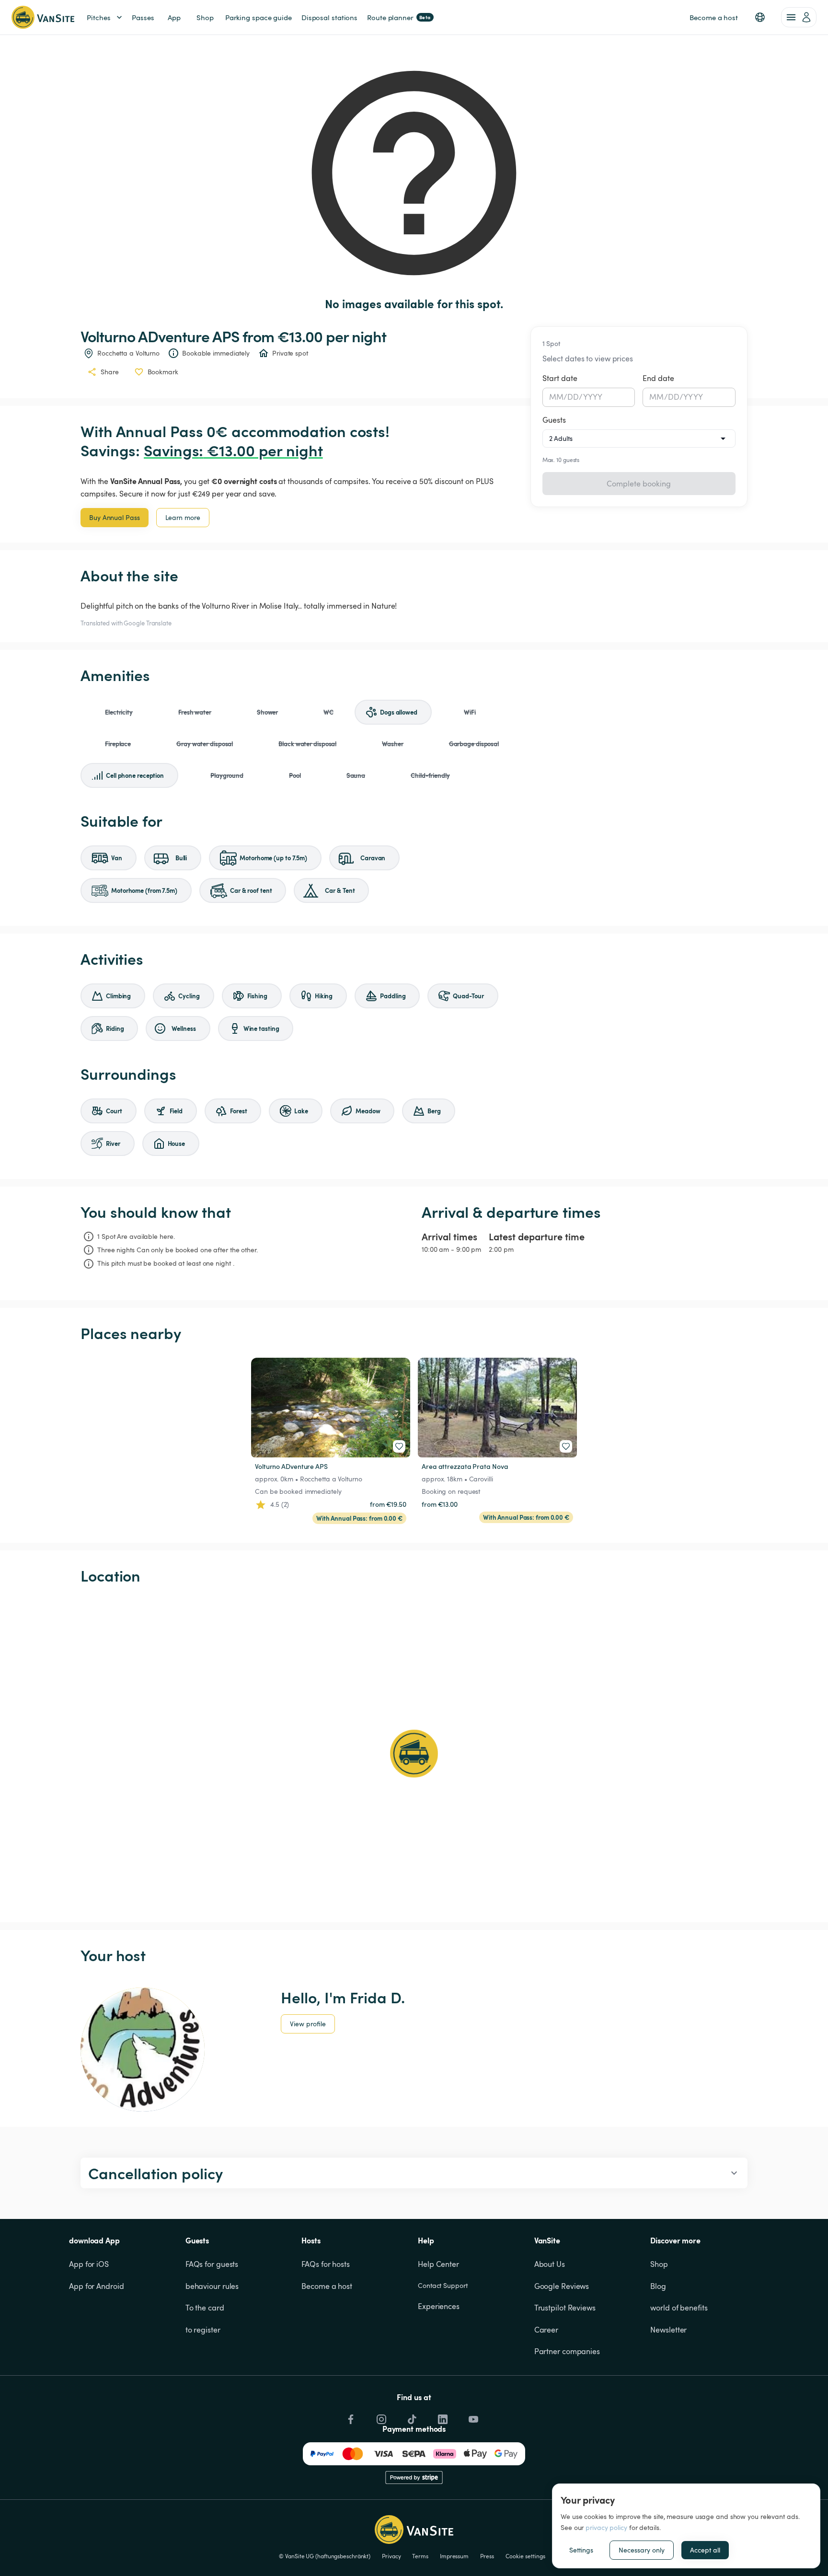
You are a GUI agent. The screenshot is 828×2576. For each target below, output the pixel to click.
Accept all (705, 2550)
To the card (205, 2308)
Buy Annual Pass (115, 517)
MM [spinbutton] (556, 397)
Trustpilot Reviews (565, 2308)
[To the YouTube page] (472, 2417)
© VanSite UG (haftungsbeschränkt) (325, 2556)
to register (203, 2330)
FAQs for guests (212, 2264)
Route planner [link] (399, 17)
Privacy (391, 2556)
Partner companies (567, 2351)
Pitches (99, 17)
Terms (420, 2556)
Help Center (438, 2264)
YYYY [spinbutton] (593, 397)
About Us (550, 2264)
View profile (308, 2024)
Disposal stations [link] (329, 17)
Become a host (327, 2286)
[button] (760, 17)
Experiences (439, 2306)
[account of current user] (799, 17)
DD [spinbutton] (573, 397)
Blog (658, 2286)
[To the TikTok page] (411, 2417)
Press (487, 2556)
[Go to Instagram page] (380, 2417)
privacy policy (606, 2527)
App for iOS (89, 2264)
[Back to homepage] (43, 17)
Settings (581, 2550)
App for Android (97, 2286)
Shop (659, 2264)
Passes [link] (143, 17)
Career (546, 2330)
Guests (554, 420)
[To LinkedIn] (442, 2417)
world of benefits (679, 2308)
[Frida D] (143, 2050)
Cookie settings (525, 2556)
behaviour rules (212, 2286)
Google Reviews (562, 2286)
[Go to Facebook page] (350, 2417)
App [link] (174, 17)
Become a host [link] (714, 17)
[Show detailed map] (414, 1754)
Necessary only (642, 2550)
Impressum (454, 2556)
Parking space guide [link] (259, 17)
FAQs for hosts (326, 2264)
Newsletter (668, 2330)
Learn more (183, 517)
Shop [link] (205, 17)
